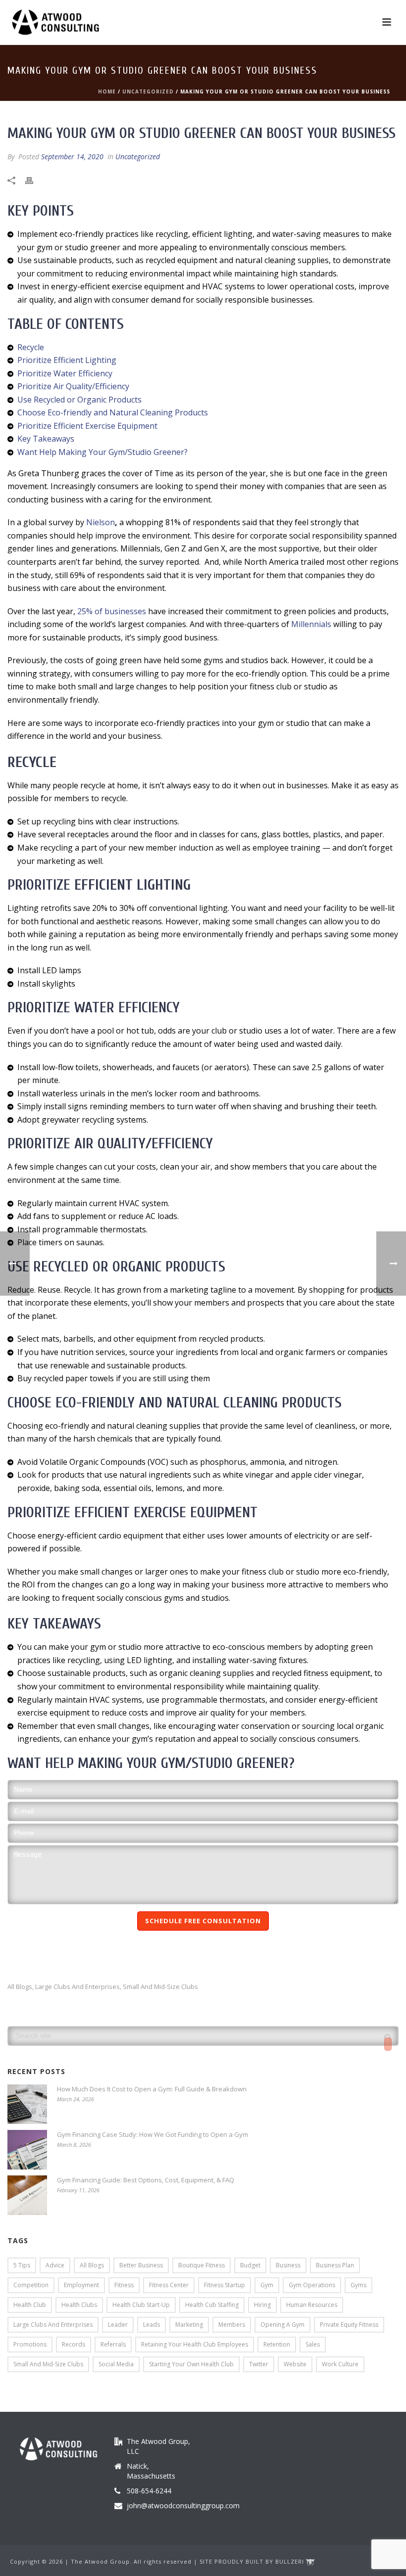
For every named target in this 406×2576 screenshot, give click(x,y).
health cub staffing (212, 2305)
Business (288, 2265)
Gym (267, 2285)
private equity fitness (349, 2325)
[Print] (34, 180)
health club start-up (141, 2305)
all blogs (20, 1987)
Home (107, 91)
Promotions (30, 2344)
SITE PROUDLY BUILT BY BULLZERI (253, 2561)
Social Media (116, 2364)
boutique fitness (202, 2265)
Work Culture (340, 2364)
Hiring (262, 2305)
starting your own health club (191, 2364)
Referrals (113, 2344)
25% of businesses (112, 611)
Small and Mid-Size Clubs (160, 1987)
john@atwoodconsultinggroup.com (183, 2506)
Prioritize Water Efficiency (65, 373)
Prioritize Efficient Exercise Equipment (87, 426)
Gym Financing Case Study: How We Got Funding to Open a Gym (152, 2134)
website (295, 2364)
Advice (55, 2265)
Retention (277, 2344)
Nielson (101, 522)
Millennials (310, 624)
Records (74, 2344)
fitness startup (225, 2285)
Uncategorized (148, 91)
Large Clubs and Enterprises (77, 1987)
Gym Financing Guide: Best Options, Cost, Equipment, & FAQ (146, 2180)
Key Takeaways (46, 439)
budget (250, 2265)
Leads (152, 2325)
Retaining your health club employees (195, 2344)
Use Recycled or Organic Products (79, 400)
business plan (335, 2265)
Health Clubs (79, 2305)
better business (141, 2265)
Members (232, 2325)
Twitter (259, 2364)
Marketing (189, 2325)
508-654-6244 (149, 2491)
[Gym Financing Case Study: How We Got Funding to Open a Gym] (27, 2150)
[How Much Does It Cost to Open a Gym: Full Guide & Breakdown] (27, 2104)
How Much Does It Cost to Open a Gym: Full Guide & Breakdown (152, 2089)
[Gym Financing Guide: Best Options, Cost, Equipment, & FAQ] (27, 2195)
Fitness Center (169, 2285)
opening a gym (282, 2325)
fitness (124, 2285)
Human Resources (312, 2305)
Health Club (30, 2305)
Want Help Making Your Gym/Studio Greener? (102, 452)
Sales (313, 2344)
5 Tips (22, 2265)
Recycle (31, 347)
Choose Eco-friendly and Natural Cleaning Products (113, 412)
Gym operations (312, 2285)
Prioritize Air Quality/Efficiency (73, 386)
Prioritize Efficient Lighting (67, 360)
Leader (118, 2325)
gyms (358, 2285)
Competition (31, 2285)
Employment (81, 2285)
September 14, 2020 (72, 157)
